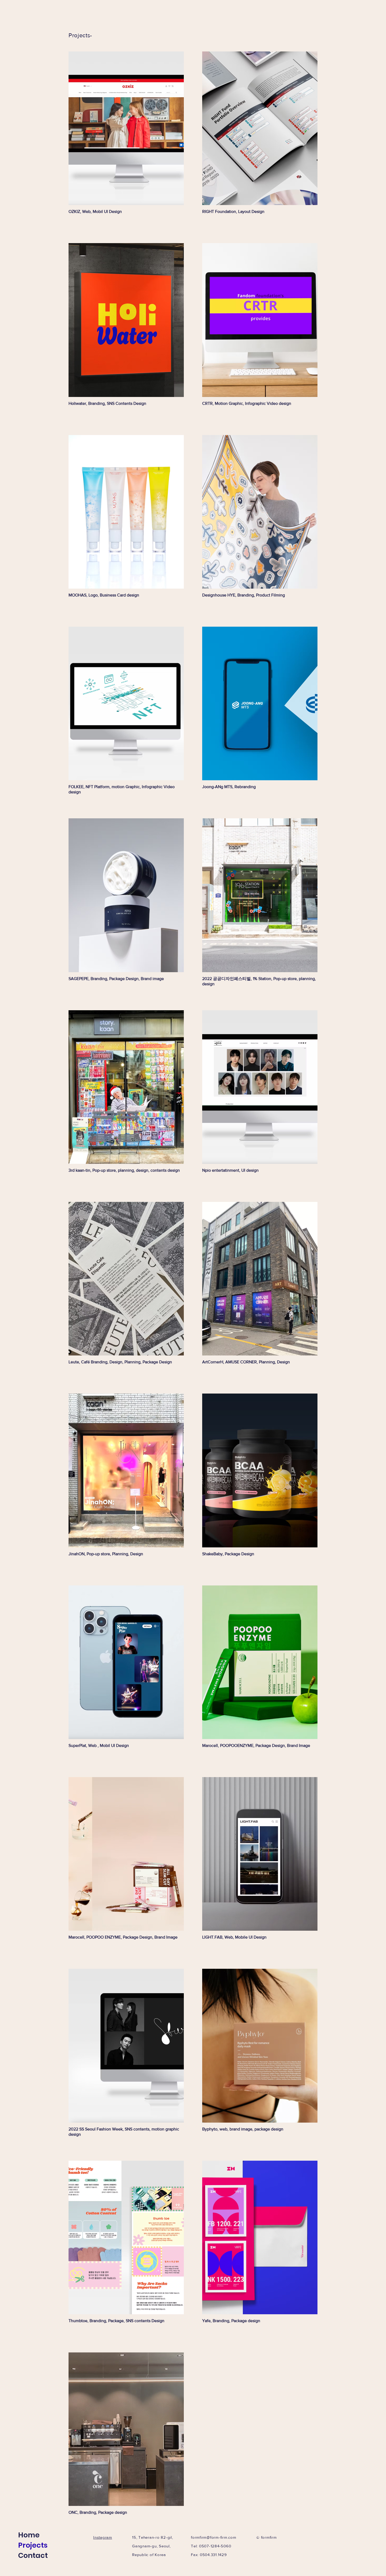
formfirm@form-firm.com (214, 2537)
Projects (33, 2545)
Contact (33, 2555)
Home (29, 2535)
